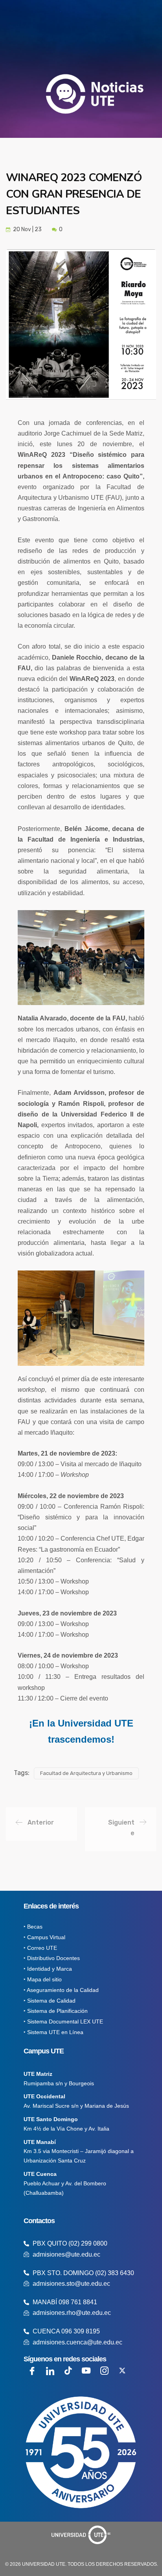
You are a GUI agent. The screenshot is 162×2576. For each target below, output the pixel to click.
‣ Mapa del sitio (43, 1979)
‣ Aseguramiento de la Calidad (61, 1990)
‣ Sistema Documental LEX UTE (63, 2021)
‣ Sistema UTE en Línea (53, 2032)
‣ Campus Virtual (44, 1937)
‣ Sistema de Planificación (56, 2011)
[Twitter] (122, 2371)
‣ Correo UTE (40, 1948)
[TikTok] (68, 2371)
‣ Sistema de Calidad (50, 2001)
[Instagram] (104, 2371)
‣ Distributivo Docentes (52, 1958)
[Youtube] (86, 2371)
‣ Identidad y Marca (48, 1969)
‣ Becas (33, 1927)
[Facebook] (32, 2371)
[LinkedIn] (50, 2371)
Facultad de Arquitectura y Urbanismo (86, 1773)
